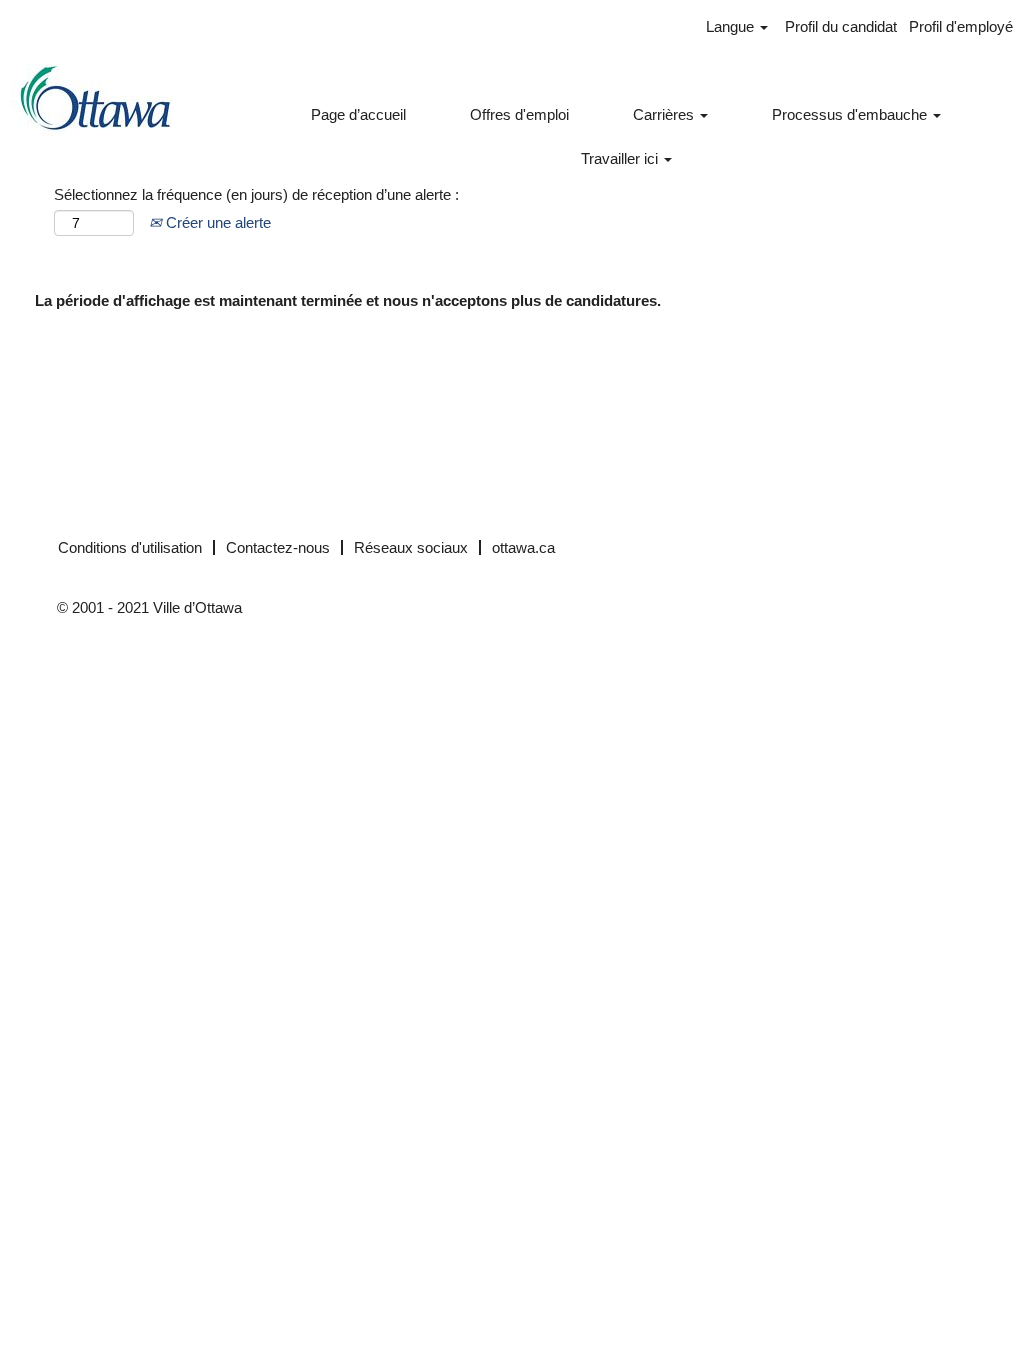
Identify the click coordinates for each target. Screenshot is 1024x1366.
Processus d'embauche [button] (851, 114)
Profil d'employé (961, 26)
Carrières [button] (665, 114)
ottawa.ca (523, 547)
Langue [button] (732, 26)
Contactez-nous (278, 547)
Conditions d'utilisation (130, 547)
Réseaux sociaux (411, 547)
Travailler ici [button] (621, 158)
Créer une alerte (216, 222)
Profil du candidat (841, 26)
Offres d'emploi (519, 114)
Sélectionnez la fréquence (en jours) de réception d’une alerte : (256, 194)
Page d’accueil (358, 114)
